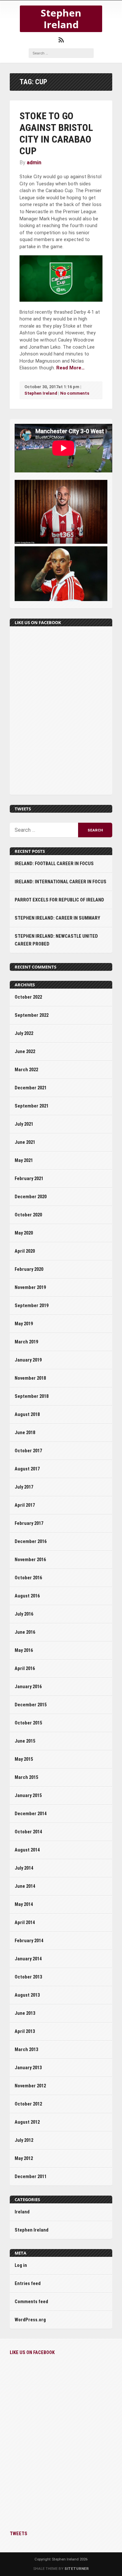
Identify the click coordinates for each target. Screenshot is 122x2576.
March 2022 (26, 1070)
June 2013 (25, 2013)
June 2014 (25, 1886)
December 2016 (31, 1542)
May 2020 (24, 1233)
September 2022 (32, 1015)
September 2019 (32, 1306)
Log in (21, 2265)
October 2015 (28, 1723)
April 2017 (25, 1505)
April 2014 (25, 1923)
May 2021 (24, 1160)
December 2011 (31, 2177)
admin (34, 162)
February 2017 (29, 1523)
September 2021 (32, 1106)
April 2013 (25, 2031)
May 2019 (24, 1324)
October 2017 (28, 1451)
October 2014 (28, 1832)
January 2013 (28, 2068)
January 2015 (28, 1796)
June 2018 (25, 1433)
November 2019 (30, 1288)
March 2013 (26, 2050)
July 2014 (24, 1868)
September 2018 (32, 1396)
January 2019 (28, 1360)
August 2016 (27, 1596)
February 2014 (29, 1941)
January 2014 (28, 1959)
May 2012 (24, 2158)
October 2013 (28, 1977)
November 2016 (30, 1560)
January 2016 (28, 1687)
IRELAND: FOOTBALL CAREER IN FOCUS (54, 864)
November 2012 (30, 2086)
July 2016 (24, 1614)
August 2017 (27, 1469)
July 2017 (24, 1487)
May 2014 (24, 1904)
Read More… (70, 368)
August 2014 (27, 1850)
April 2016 (25, 1669)
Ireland (22, 2212)
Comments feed (31, 2302)
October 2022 (28, 997)
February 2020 (29, 1269)
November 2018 (30, 1378)
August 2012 (27, 2122)
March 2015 (26, 1777)
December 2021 (31, 1088)
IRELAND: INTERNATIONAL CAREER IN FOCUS (61, 882)
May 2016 (24, 1650)
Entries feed (28, 2284)
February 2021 (29, 1179)
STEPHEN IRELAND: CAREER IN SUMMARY (57, 918)
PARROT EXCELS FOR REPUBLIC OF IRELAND (59, 900)
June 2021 (25, 1142)
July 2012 (24, 2140)
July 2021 (24, 1124)
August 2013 (27, 1995)
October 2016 (28, 1578)
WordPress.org (30, 2320)
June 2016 (25, 1632)
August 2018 (27, 1415)
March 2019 (26, 1342)
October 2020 (28, 1215)
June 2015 (25, 1741)
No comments (75, 393)
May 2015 (24, 1759)
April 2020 (25, 1251)
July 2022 (24, 1033)
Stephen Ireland (61, 19)
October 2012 (28, 2104)
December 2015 (31, 1705)
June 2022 (25, 1052)
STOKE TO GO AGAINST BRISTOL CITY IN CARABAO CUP (56, 133)
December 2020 (31, 1197)
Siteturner (77, 2569)
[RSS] (61, 40)
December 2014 (31, 1814)
